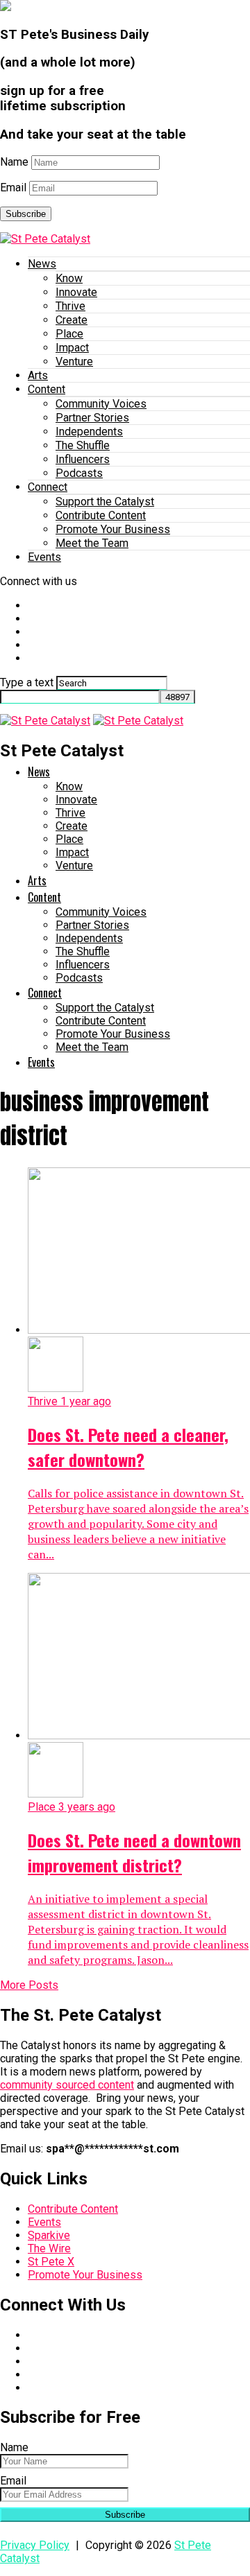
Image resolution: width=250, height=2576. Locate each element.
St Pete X (51, 2262)
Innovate (76, 292)
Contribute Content (101, 515)
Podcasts (79, 473)
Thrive (70, 306)
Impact (72, 348)
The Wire (49, 2248)
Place (69, 334)
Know (69, 278)
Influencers (83, 459)
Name (14, 162)
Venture (74, 362)
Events (44, 557)
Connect (48, 487)
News (42, 264)
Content (47, 389)
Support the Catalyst (105, 502)
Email (13, 188)
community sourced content (67, 2085)
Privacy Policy (35, 2545)
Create (72, 320)
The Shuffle (83, 445)
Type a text (27, 682)
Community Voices (101, 404)
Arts (38, 375)
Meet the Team (92, 543)
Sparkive (49, 2235)
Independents (89, 432)
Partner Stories (92, 418)
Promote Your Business (113, 529)
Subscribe (26, 214)
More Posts (29, 1985)
